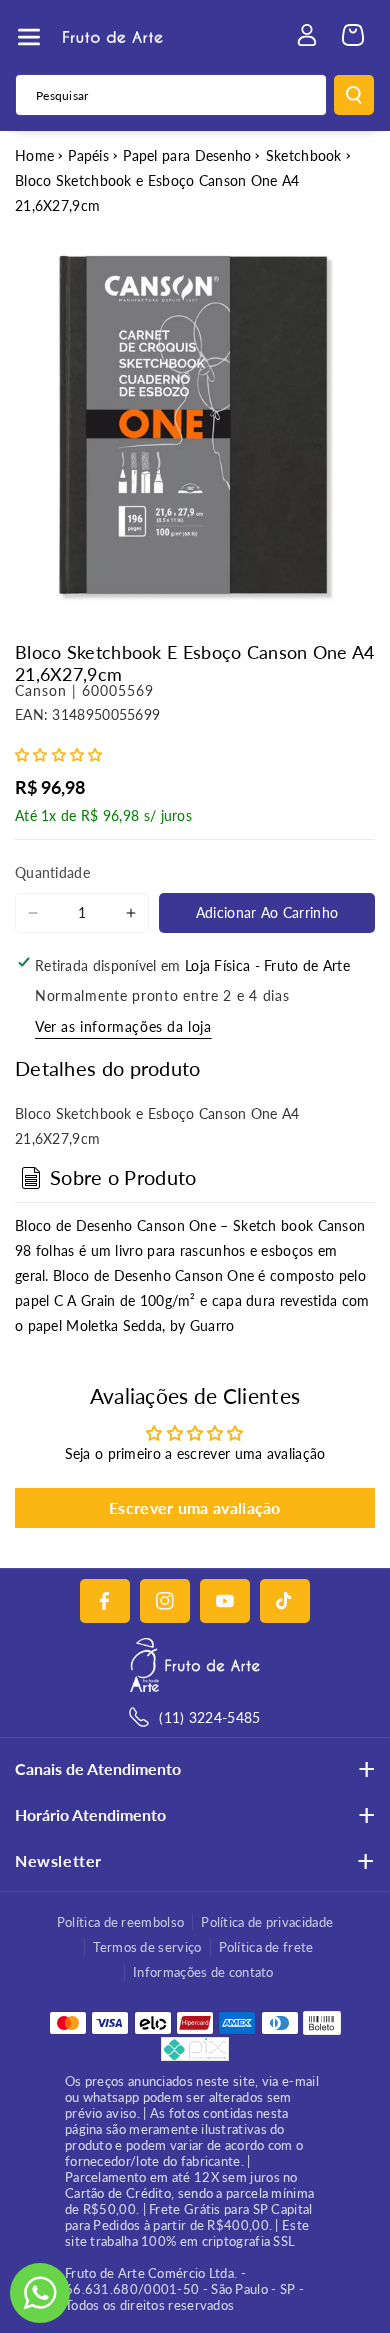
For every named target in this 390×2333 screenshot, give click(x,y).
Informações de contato (203, 1972)
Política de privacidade (267, 1922)
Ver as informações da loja (123, 1026)
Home (34, 155)
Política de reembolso (120, 1922)
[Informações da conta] (307, 35)
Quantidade (52, 872)
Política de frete (266, 1947)
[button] (29, 37)
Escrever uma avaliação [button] (195, 1507)
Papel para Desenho (187, 155)
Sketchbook (304, 155)
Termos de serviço (147, 1947)
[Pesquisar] (354, 95)
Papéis (88, 155)
